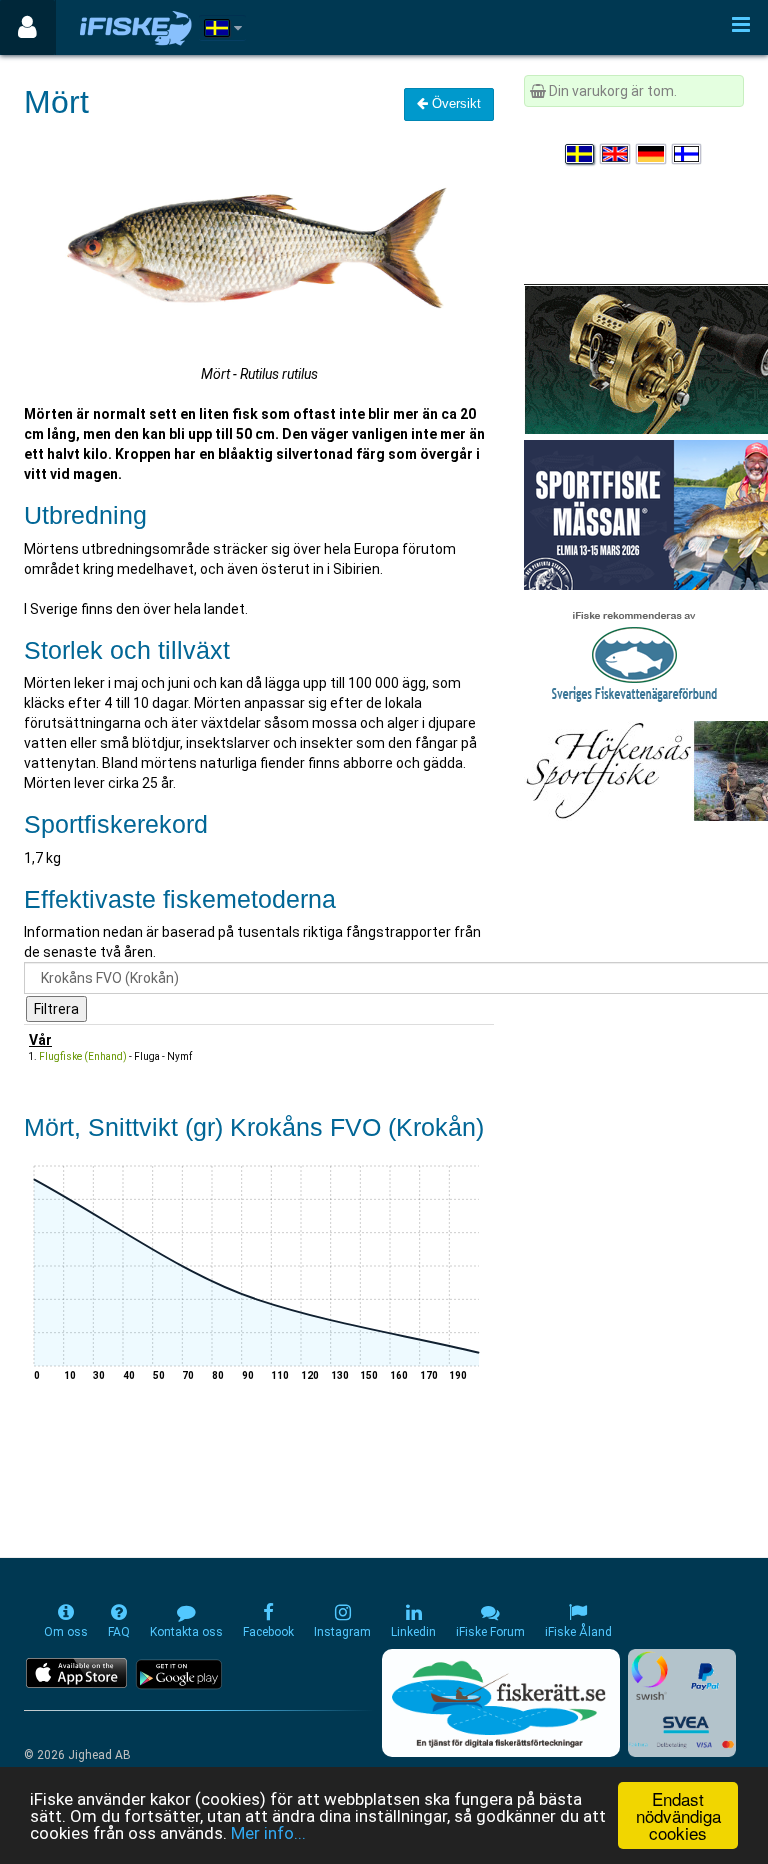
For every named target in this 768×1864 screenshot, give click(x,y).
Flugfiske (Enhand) (83, 1056)
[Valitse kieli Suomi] (688, 154)
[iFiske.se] (136, 27)
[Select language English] (616, 154)
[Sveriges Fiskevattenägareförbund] (634, 654)
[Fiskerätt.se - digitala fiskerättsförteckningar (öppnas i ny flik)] (501, 1703)
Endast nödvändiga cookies (678, 1815)
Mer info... (268, 1833)
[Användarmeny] (27, 27)
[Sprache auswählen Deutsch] (652, 154)
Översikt (454, 103)
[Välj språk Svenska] (581, 154)
